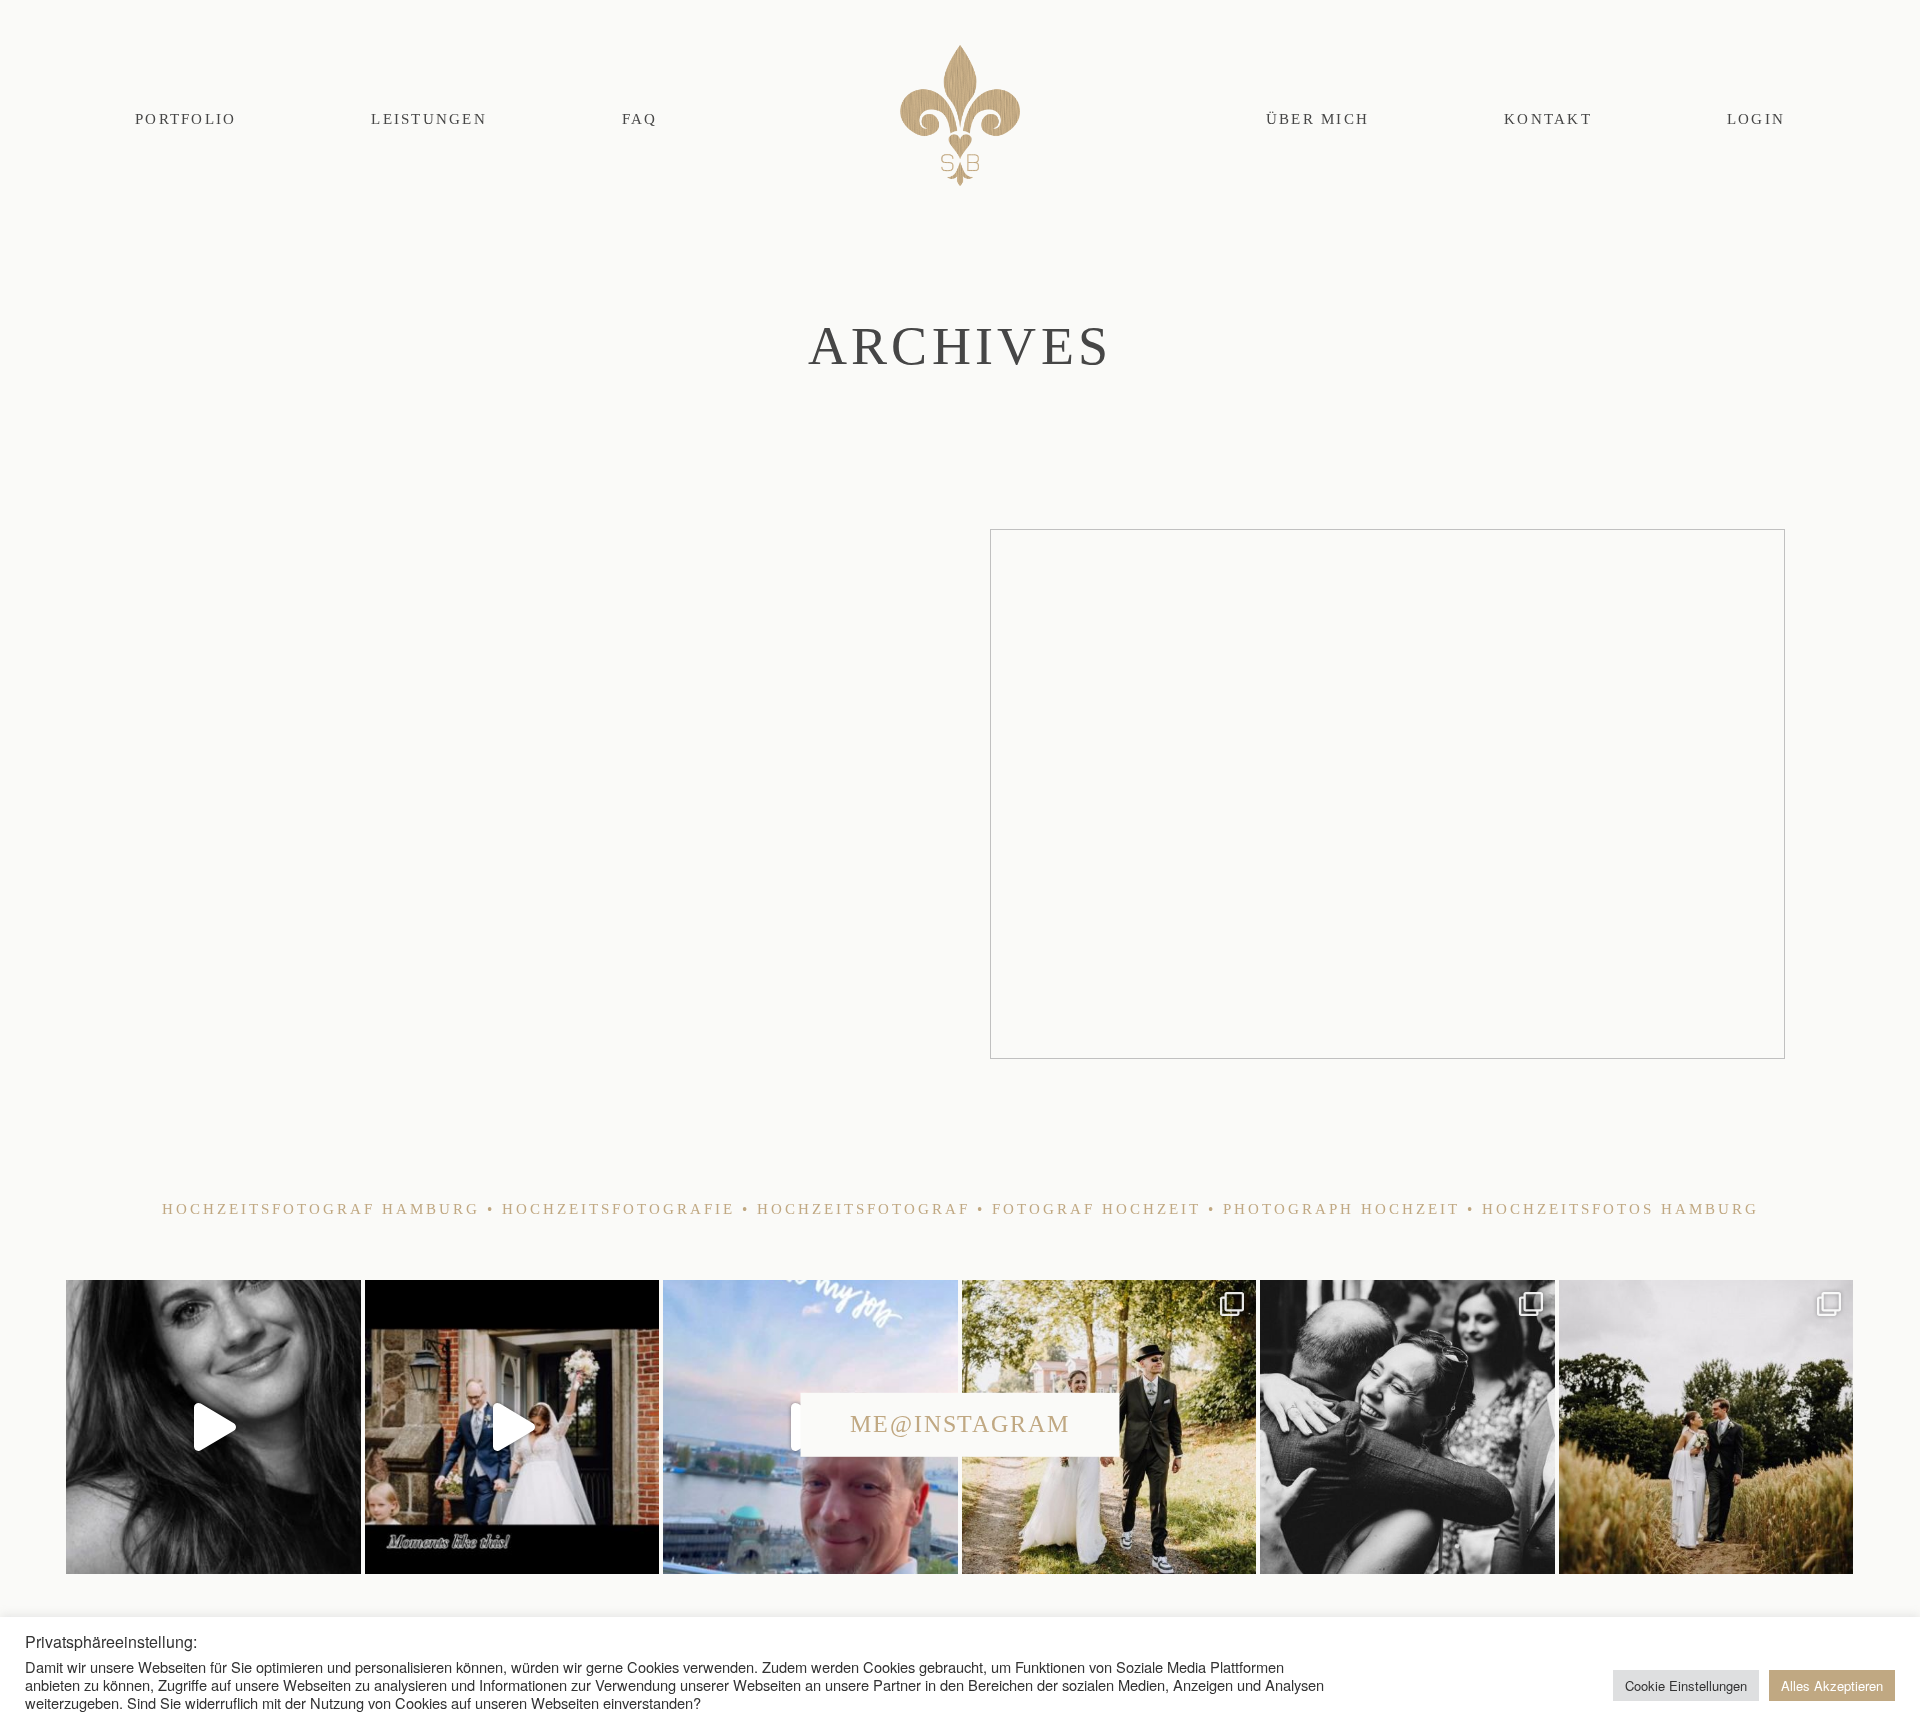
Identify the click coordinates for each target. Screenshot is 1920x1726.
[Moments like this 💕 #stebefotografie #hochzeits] (512, 1427)
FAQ (640, 119)
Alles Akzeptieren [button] (1832, 1685)
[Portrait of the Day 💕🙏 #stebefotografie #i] (213, 1427)
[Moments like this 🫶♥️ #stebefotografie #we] (1407, 1427)
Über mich (1317, 119)
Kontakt (1548, 119)
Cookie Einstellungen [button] (1686, 1685)
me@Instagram (960, 1424)
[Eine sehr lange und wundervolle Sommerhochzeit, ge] (1706, 1427)
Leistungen (429, 119)
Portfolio (185, 119)
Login (1756, 119)
